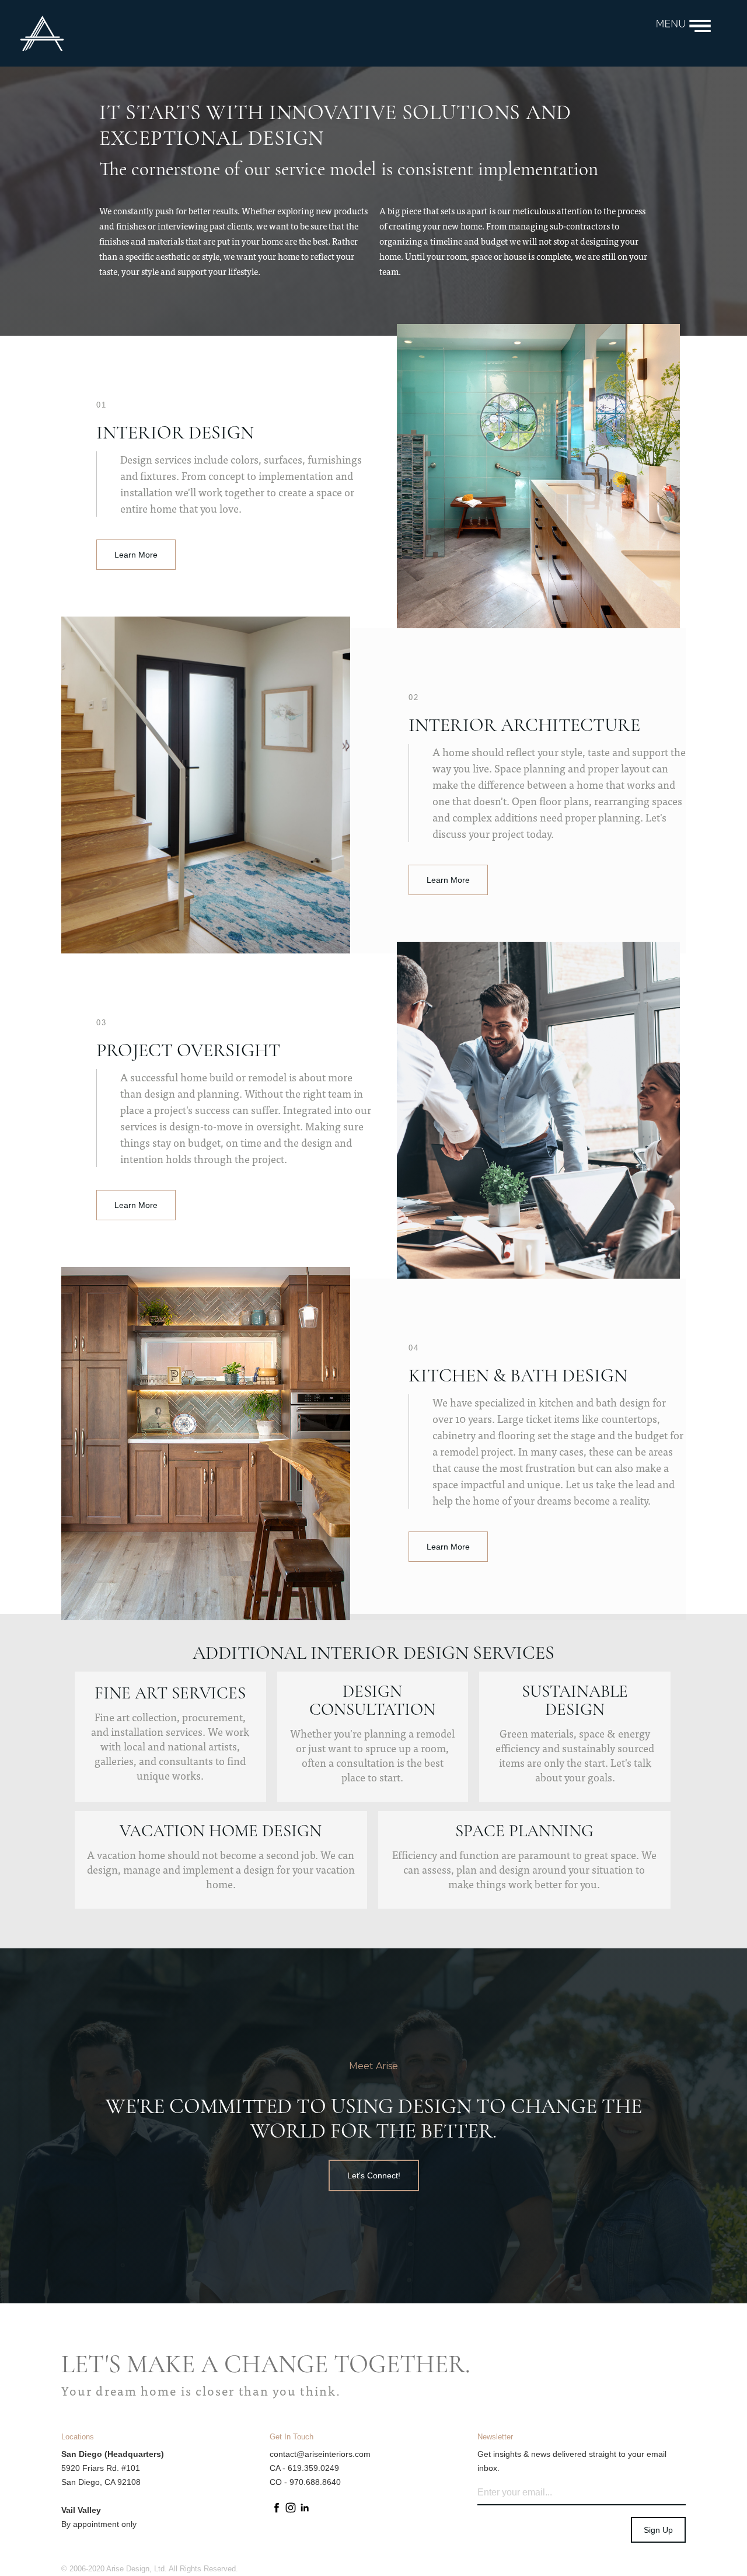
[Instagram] (291, 2512)
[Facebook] (277, 2512)
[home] (328, 33)
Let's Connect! (374, 2175)
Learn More (136, 555)
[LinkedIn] (305, 2512)
